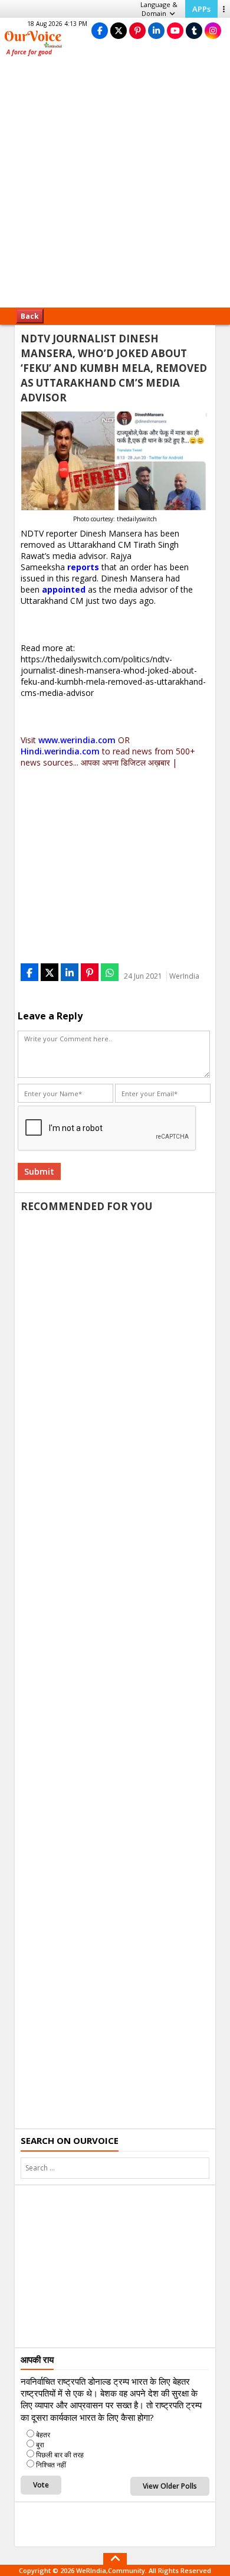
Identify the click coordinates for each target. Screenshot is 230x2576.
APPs (201, 9)
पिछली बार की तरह (60, 2455)
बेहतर (43, 2435)
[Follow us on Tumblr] (194, 30)
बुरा (40, 2445)
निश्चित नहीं (51, 2465)
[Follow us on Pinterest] (137, 30)
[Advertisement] (115, 186)
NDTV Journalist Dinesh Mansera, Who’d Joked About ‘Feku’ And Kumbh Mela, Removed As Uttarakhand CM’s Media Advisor (114, 368)
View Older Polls (170, 2486)
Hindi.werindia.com (60, 751)
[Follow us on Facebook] (100, 30)
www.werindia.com (77, 740)
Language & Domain (159, 9)
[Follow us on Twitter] (119, 30)
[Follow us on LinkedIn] (156, 30)
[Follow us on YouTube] (175, 30)
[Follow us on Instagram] (213, 30)
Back (30, 316)
